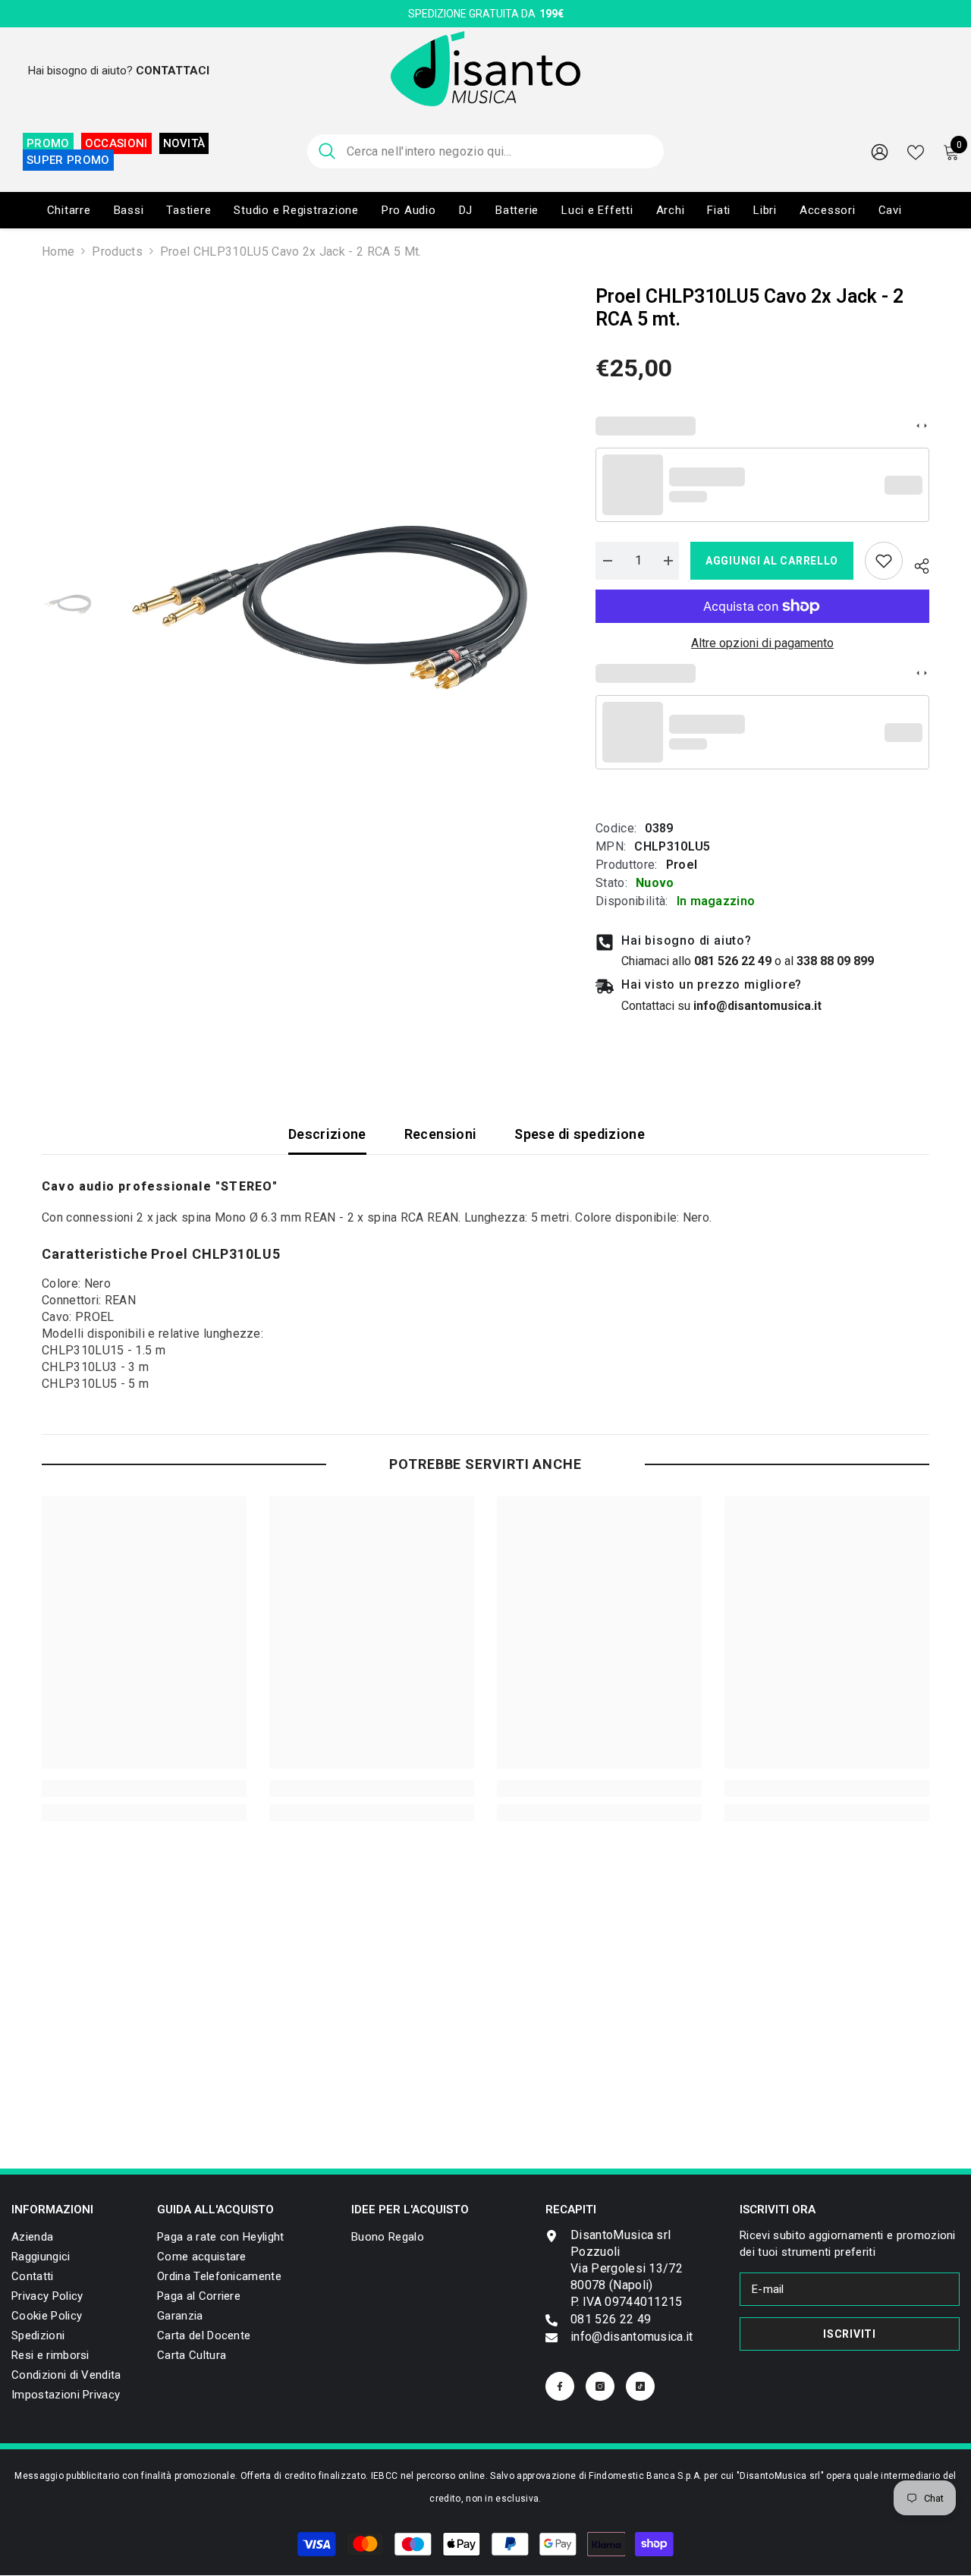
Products (117, 252)
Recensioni (441, 1134)
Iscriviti (849, 2334)
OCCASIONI (116, 143)
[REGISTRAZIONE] (880, 151)
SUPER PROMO (68, 160)
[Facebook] (560, 2386)
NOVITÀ (184, 143)
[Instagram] (600, 2386)
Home (58, 252)
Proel (682, 865)
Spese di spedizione (580, 1134)
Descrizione (327, 1134)
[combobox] (500, 151)
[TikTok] (640, 2386)
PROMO (48, 143)
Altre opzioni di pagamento (762, 643)
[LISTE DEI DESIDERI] (916, 151)
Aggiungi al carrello (772, 561)
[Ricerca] (485, 151)
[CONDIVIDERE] (916, 564)
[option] (334, 606)
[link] (884, 561)
